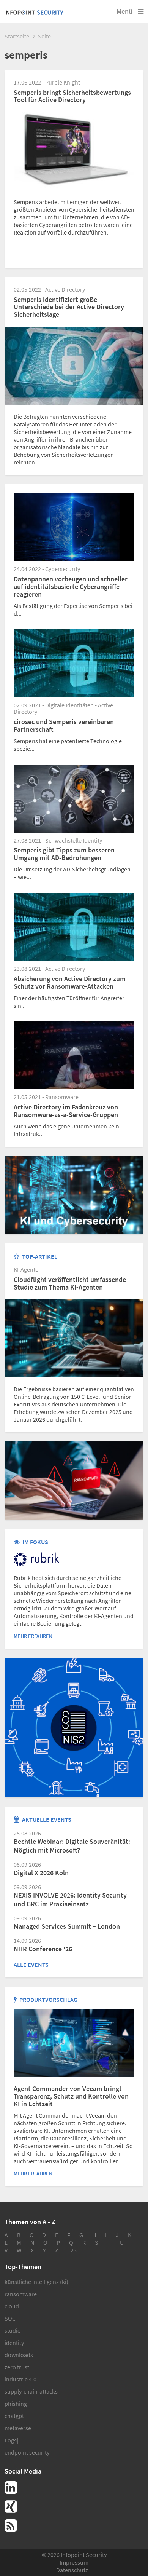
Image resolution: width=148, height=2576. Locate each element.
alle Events (31, 1965)
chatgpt (14, 2416)
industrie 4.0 (20, 2379)
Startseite (17, 36)
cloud (12, 2306)
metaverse (18, 2428)
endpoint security (27, 2452)
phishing (16, 2404)
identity (14, 2343)
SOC (10, 2318)
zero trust (17, 2367)
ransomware (21, 2294)
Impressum (74, 2562)
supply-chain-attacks (31, 2391)
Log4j (12, 2440)
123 (72, 2250)
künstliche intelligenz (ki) (36, 2282)
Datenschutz (72, 2570)
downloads (19, 2355)
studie (13, 2330)
